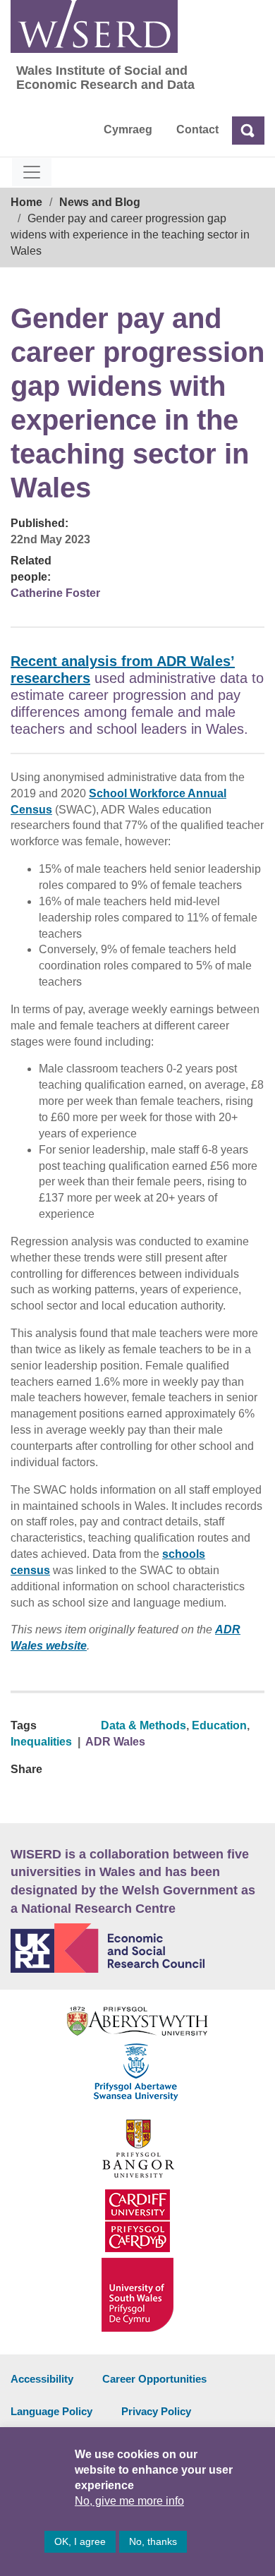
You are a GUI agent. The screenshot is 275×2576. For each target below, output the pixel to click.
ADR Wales (115, 1742)
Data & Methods (143, 1725)
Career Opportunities (154, 2379)
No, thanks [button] (153, 2541)
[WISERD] (94, 26)
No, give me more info (129, 2501)
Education (219, 1725)
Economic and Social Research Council (137, 1948)
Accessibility (42, 2379)
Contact (197, 129)
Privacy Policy (156, 2411)
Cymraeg (128, 129)
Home (26, 202)
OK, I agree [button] (80, 2541)
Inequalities (41, 1742)
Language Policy (51, 2411)
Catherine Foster (55, 593)
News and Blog (100, 202)
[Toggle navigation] (32, 172)
